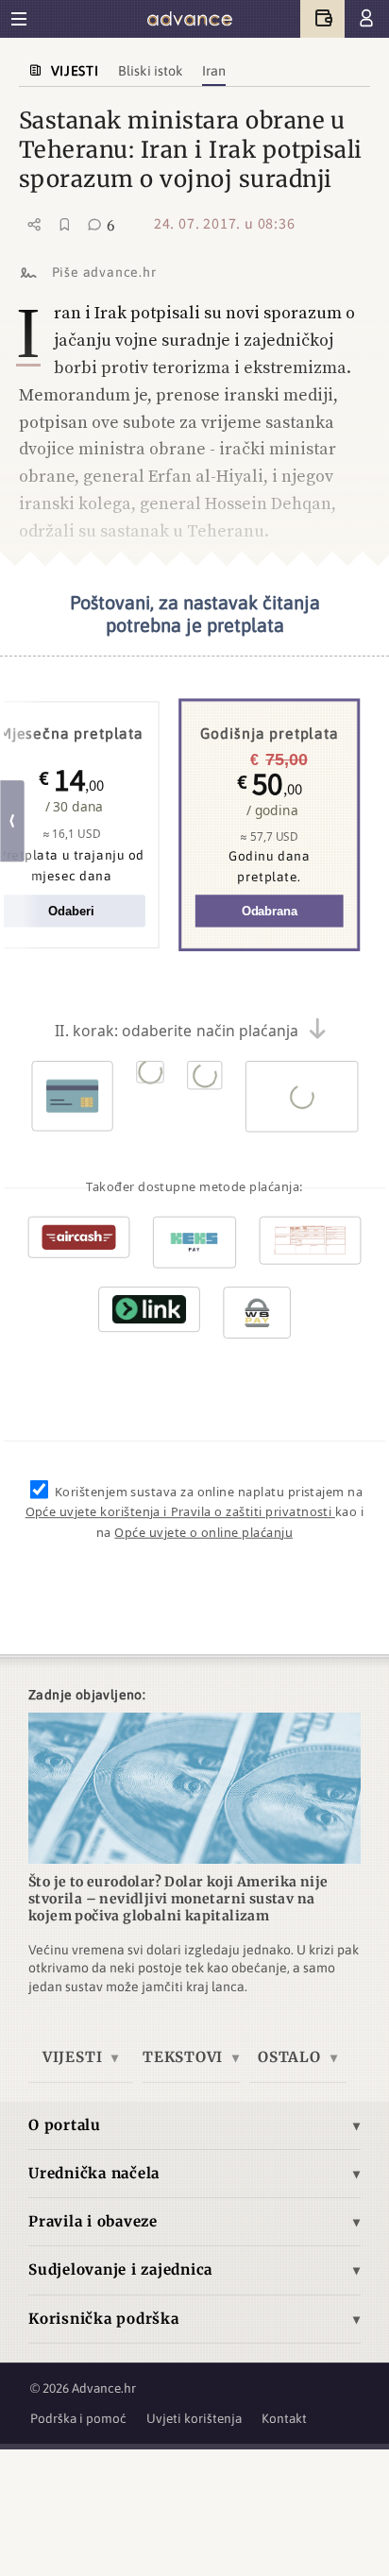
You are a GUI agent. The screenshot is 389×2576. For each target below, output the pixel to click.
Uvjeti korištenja (194, 2418)
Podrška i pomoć (78, 2418)
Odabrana (270, 911)
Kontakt (284, 2418)
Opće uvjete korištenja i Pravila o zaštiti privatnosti (180, 1511)
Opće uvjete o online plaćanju (203, 1532)
